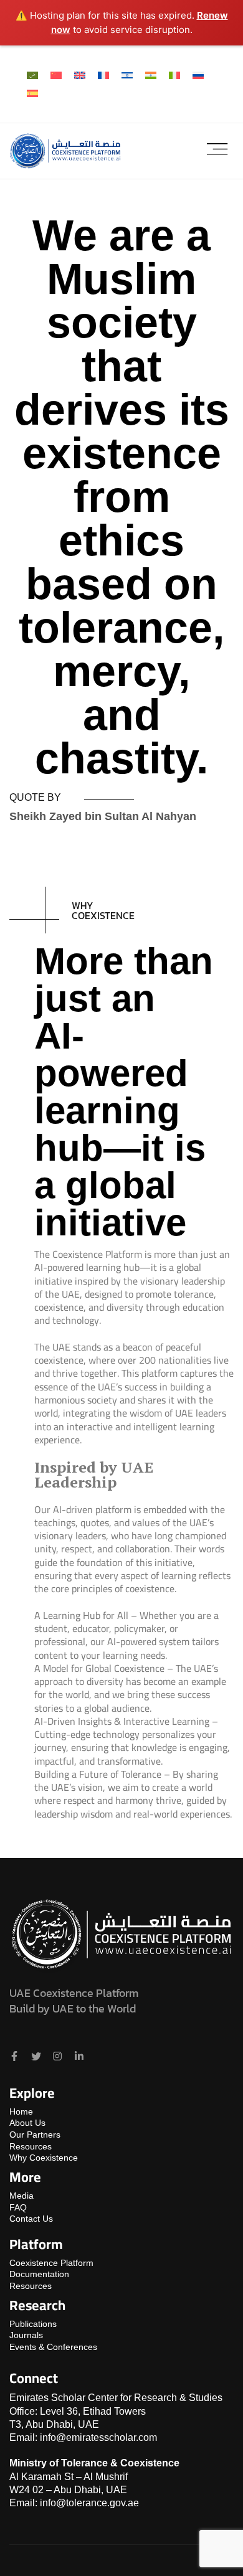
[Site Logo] (65, 150)
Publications (33, 2324)
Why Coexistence (44, 2158)
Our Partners (35, 2135)
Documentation (39, 2274)
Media (21, 2196)
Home (21, 2111)
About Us (27, 2123)
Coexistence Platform (51, 2263)
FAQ (18, 2207)
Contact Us (31, 2219)
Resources (31, 2146)
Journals (26, 2335)
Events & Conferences (53, 2347)
